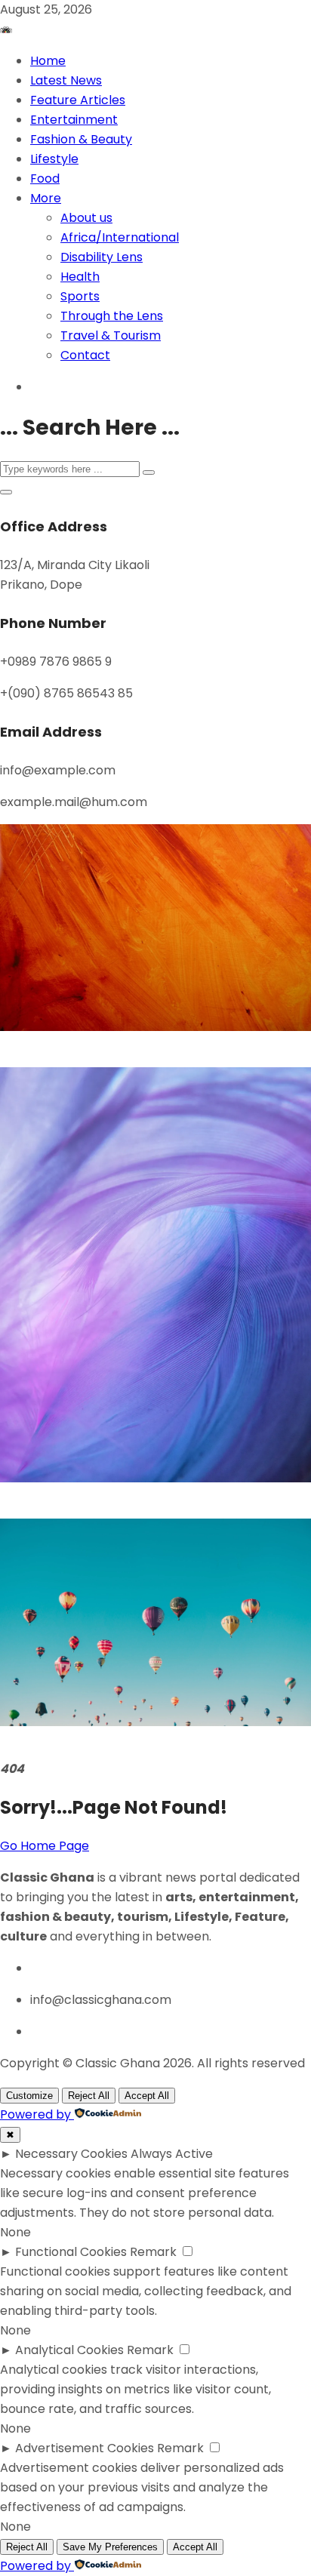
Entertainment (74, 120)
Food (45, 179)
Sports (80, 296)
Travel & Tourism (111, 335)
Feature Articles (78, 100)
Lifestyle (54, 159)
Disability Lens (102, 257)
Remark (153, 2252)
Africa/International (120, 237)
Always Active (172, 2154)
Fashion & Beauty (81, 139)
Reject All (89, 2096)
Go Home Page (45, 1846)
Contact (85, 355)
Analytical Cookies (69, 2350)
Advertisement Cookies (85, 2448)
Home (48, 61)
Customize (29, 2096)
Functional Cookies (71, 2252)
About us (86, 218)
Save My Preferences (110, 2547)
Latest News (66, 80)
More (46, 198)
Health (80, 277)
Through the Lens (112, 316)
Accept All (147, 2096)
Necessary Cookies (71, 2154)
